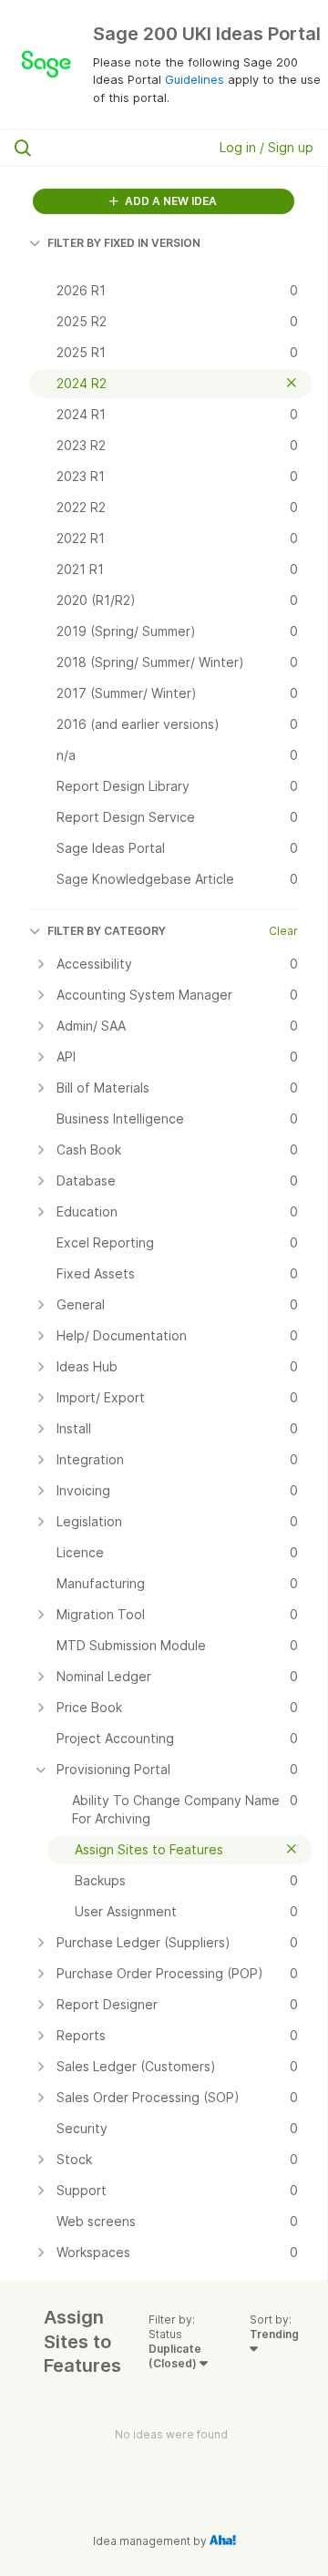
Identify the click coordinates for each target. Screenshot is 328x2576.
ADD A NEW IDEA (169, 201)
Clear (283, 931)
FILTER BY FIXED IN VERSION (124, 243)
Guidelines (195, 79)
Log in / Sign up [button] (266, 147)
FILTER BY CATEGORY (107, 931)
